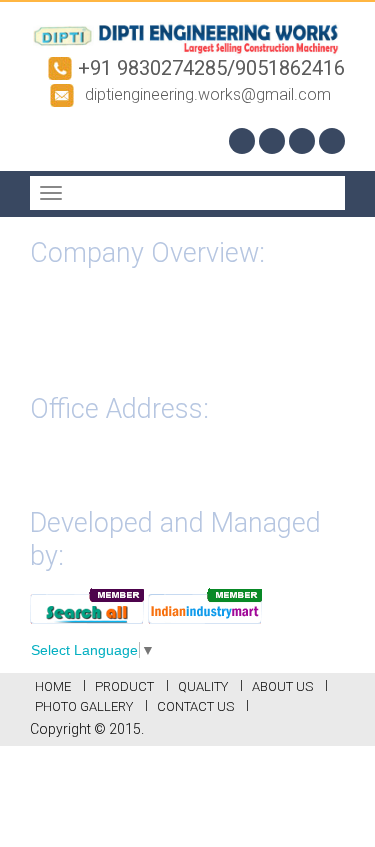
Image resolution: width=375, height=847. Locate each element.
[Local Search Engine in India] (87, 604)
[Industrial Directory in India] (205, 604)
